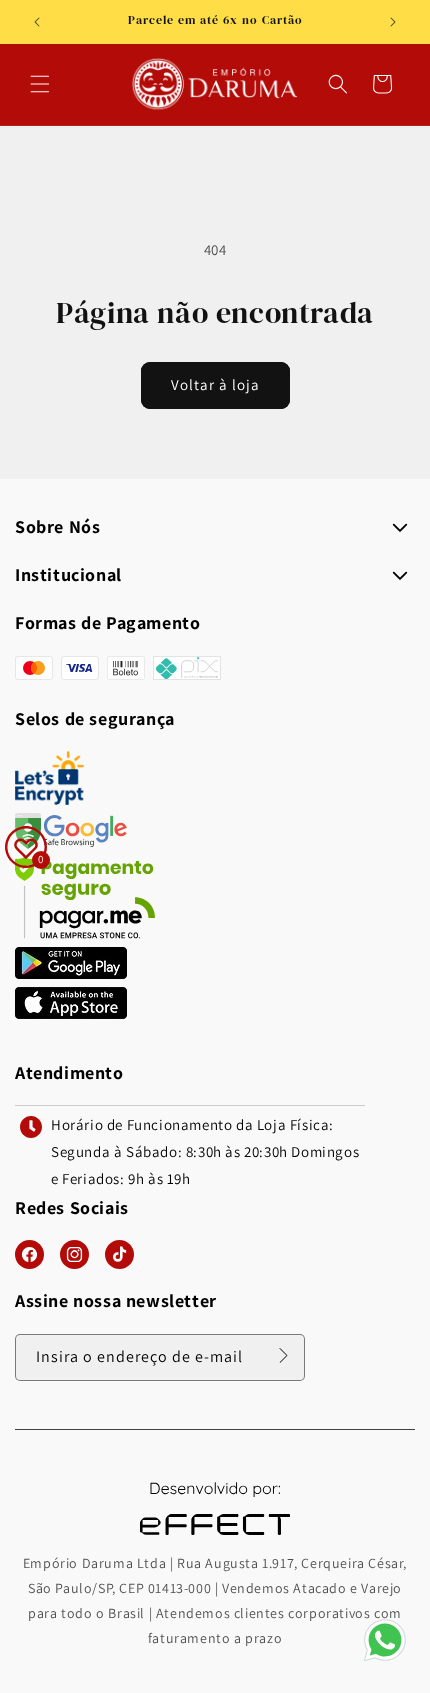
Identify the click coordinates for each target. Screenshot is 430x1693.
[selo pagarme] (85, 933)
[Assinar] (283, 1356)
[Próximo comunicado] (393, 22)
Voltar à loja (215, 384)
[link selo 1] (71, 973)
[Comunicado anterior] (37, 22)
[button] (40, 84)
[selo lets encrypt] (49, 799)
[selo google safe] (71, 843)
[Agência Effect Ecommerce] (215, 1537)
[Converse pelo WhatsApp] (385, 1659)
